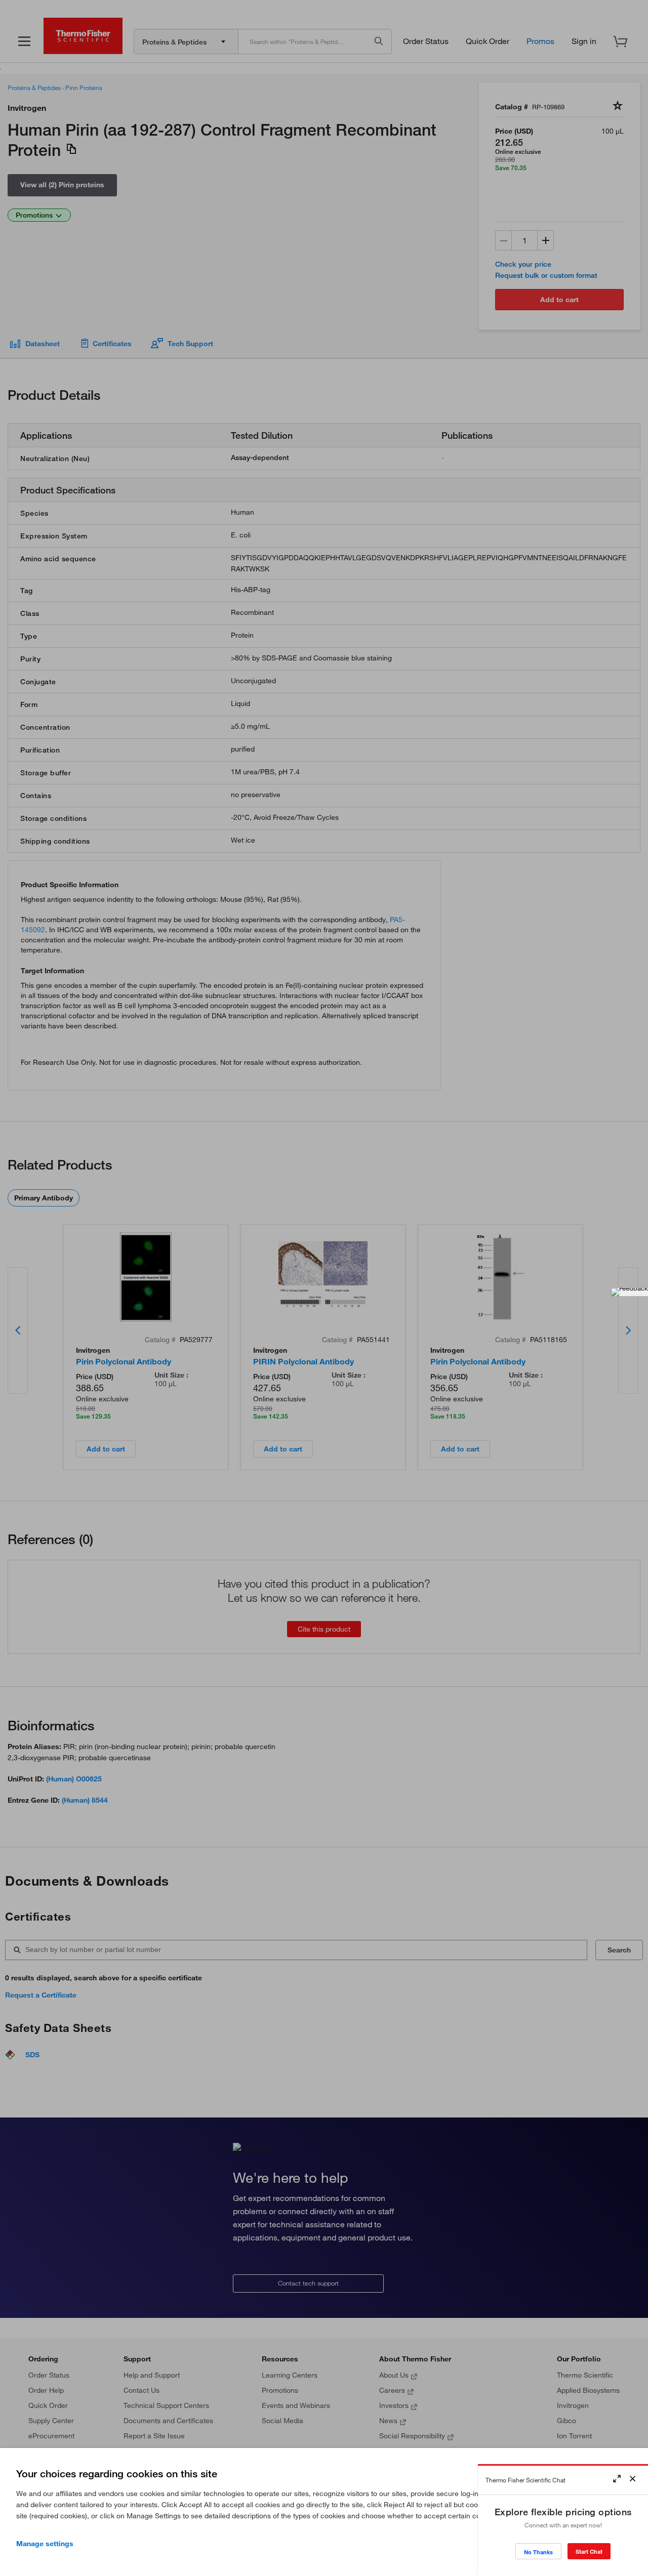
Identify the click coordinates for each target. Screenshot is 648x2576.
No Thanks (538, 2552)
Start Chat (589, 2551)
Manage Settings (45, 2544)
